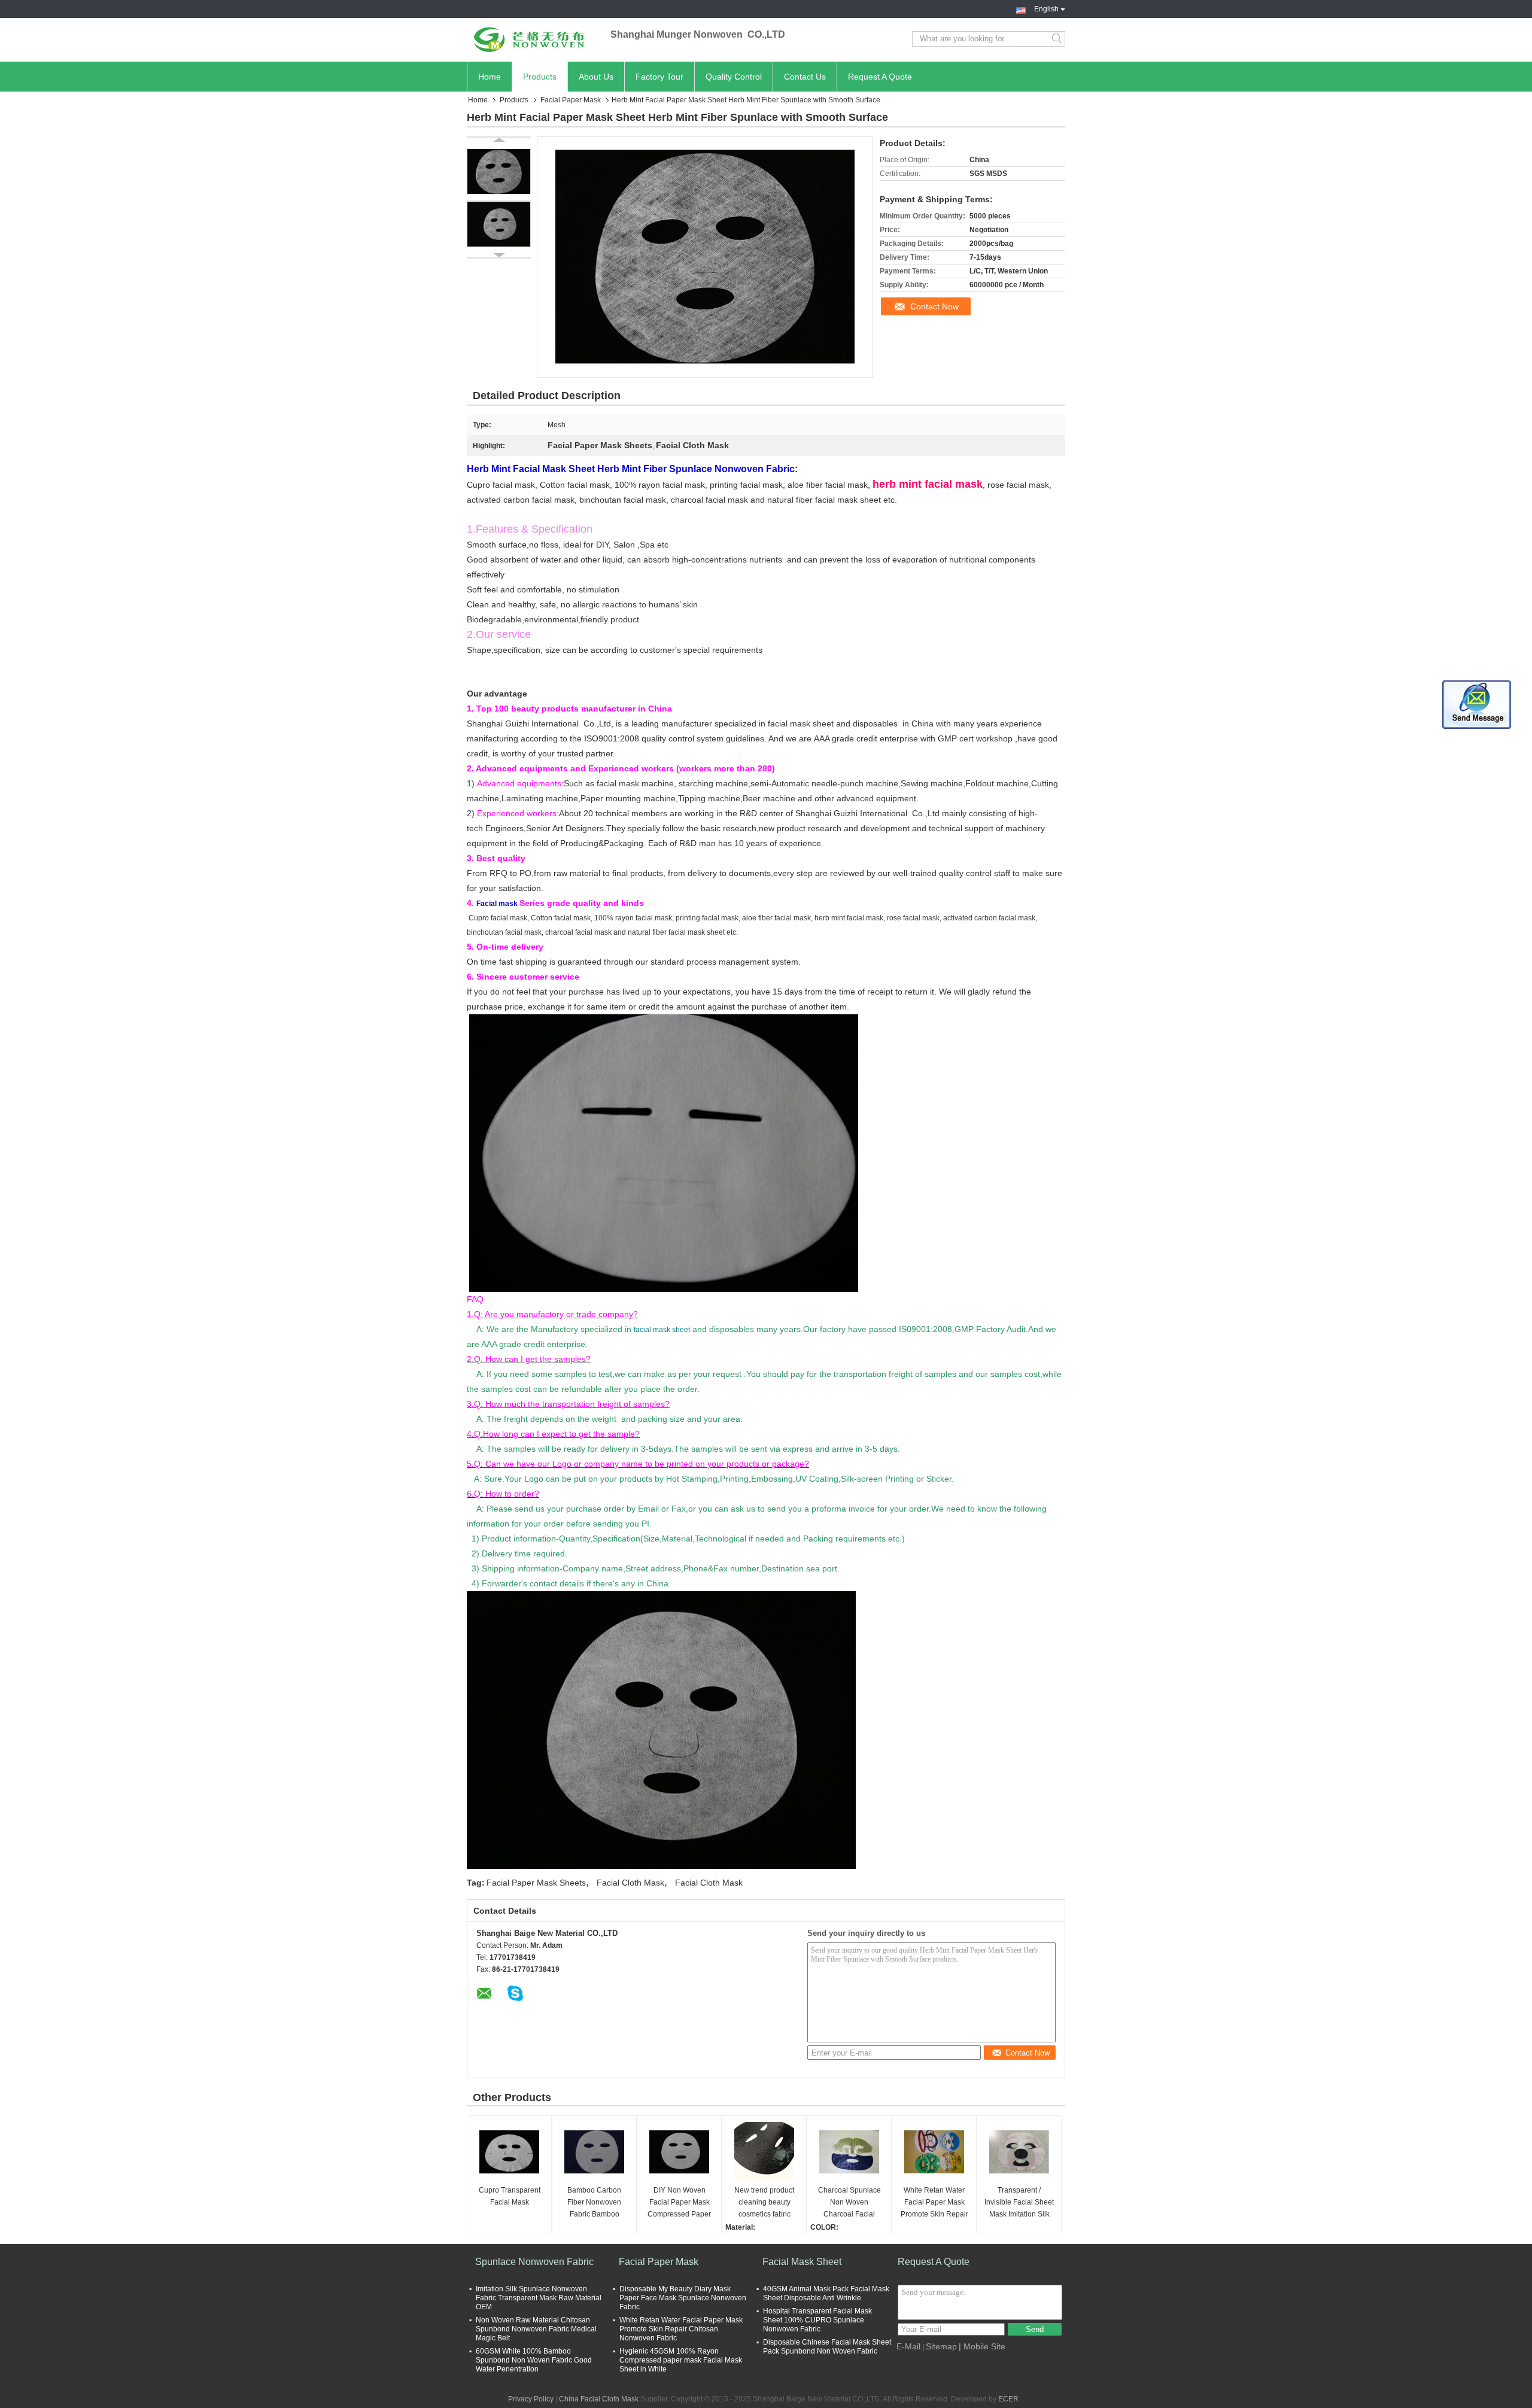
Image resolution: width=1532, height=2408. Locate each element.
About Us (596, 77)
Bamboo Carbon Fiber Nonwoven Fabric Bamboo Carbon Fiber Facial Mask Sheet (594, 2203)
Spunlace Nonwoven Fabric (534, 2262)
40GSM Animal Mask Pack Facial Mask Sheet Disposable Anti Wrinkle (826, 2293)
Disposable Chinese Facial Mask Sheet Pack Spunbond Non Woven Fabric (827, 2347)
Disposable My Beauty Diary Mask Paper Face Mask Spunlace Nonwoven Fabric (683, 2298)
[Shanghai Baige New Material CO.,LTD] (533, 39)
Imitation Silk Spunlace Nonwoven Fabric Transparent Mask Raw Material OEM (539, 2298)
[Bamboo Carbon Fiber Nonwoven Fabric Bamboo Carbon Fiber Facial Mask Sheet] (594, 2152)
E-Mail (908, 2346)
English (1046, 8)
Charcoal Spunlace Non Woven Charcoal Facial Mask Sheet (849, 2203)
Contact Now (934, 306)
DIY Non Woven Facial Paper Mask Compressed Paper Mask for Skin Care (679, 2203)
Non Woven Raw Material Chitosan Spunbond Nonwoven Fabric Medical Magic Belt (536, 2329)
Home (490, 77)
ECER (1008, 2399)
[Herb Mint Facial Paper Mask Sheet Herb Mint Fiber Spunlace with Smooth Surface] (499, 171)
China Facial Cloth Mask (599, 2399)
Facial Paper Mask (571, 100)
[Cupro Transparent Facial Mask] (509, 2152)
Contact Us (805, 77)
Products (540, 77)
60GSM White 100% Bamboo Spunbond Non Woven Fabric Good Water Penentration (534, 2360)
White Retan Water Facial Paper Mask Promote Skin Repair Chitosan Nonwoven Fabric (934, 2203)
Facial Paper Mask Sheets (536, 1883)
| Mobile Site (982, 2346)
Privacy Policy (531, 2399)
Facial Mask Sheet (802, 2262)
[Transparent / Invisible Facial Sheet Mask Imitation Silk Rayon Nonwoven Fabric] (1019, 2152)
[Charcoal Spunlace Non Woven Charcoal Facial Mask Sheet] (849, 2152)
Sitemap (941, 2346)
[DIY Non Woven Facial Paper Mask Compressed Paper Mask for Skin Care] (679, 2152)
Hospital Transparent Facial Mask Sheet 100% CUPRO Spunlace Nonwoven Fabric (817, 2320)
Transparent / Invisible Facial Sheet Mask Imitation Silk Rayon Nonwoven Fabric (1019, 2203)
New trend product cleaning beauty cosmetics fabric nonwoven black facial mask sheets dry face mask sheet (764, 2203)
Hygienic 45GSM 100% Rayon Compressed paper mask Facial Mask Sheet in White (681, 2360)
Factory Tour (659, 77)
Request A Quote (880, 77)
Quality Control (734, 77)
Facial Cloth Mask (630, 1883)
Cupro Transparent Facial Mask (510, 2196)
